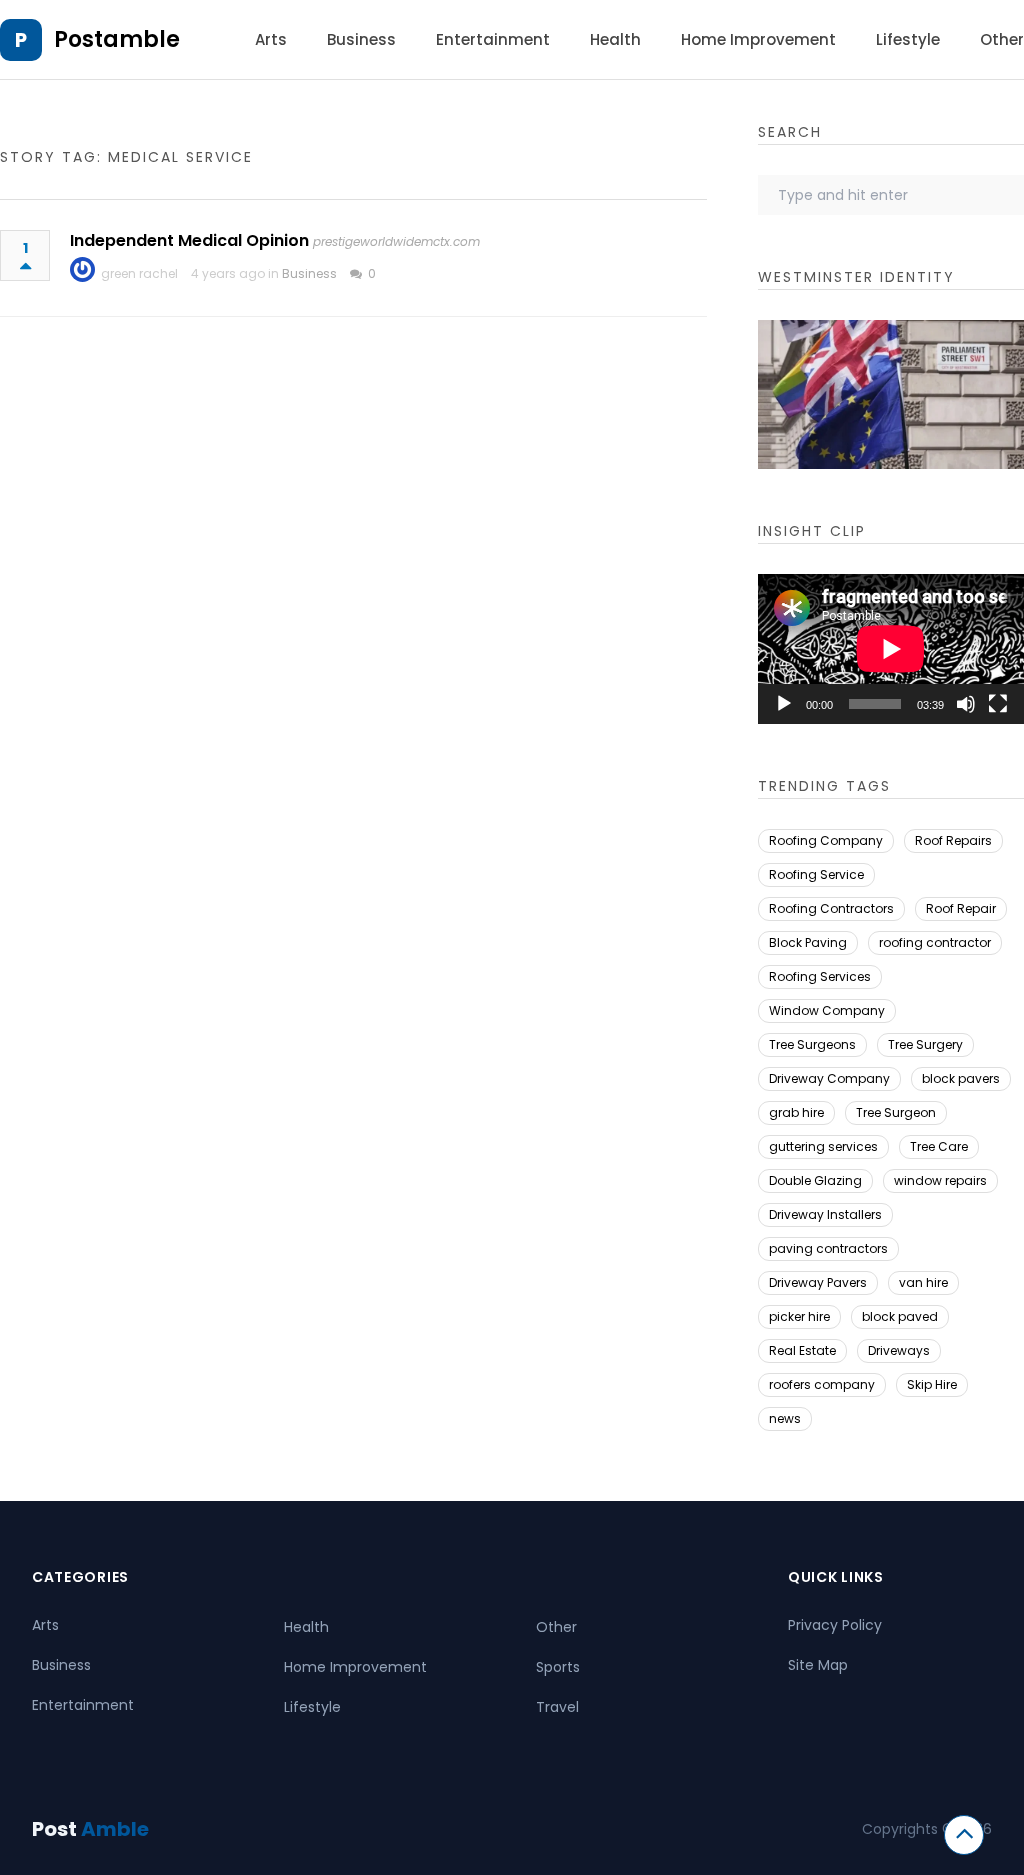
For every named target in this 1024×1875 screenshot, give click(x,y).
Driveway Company (829, 1078)
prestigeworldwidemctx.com (396, 241)
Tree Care (939, 1146)
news (785, 1418)
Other (1002, 39)
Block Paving (808, 942)
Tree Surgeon (896, 1112)
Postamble (117, 39)
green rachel (139, 273)
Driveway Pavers (818, 1282)
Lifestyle (908, 39)
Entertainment (493, 39)
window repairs (940, 1180)
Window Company (827, 1010)
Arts (271, 39)
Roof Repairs (953, 840)
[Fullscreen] (998, 704)
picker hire (799, 1316)
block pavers (961, 1078)
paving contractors (828, 1248)
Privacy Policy (835, 1625)
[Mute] (966, 704)
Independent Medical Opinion (189, 240)
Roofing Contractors (831, 908)
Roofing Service (816, 874)
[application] (891, 649)
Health (615, 39)
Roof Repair (961, 908)
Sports (558, 1667)
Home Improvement (758, 39)
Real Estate (802, 1350)
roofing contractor (935, 942)
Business (361, 39)
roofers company (822, 1384)
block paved (900, 1316)
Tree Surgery (925, 1044)
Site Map (818, 1665)
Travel (557, 1707)
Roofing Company (826, 840)
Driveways (899, 1350)
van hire (923, 1282)
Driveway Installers (825, 1214)
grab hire (796, 1112)
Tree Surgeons (812, 1044)
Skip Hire (932, 1384)
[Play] (784, 704)
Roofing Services (820, 976)
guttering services (823, 1146)
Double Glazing (815, 1180)
